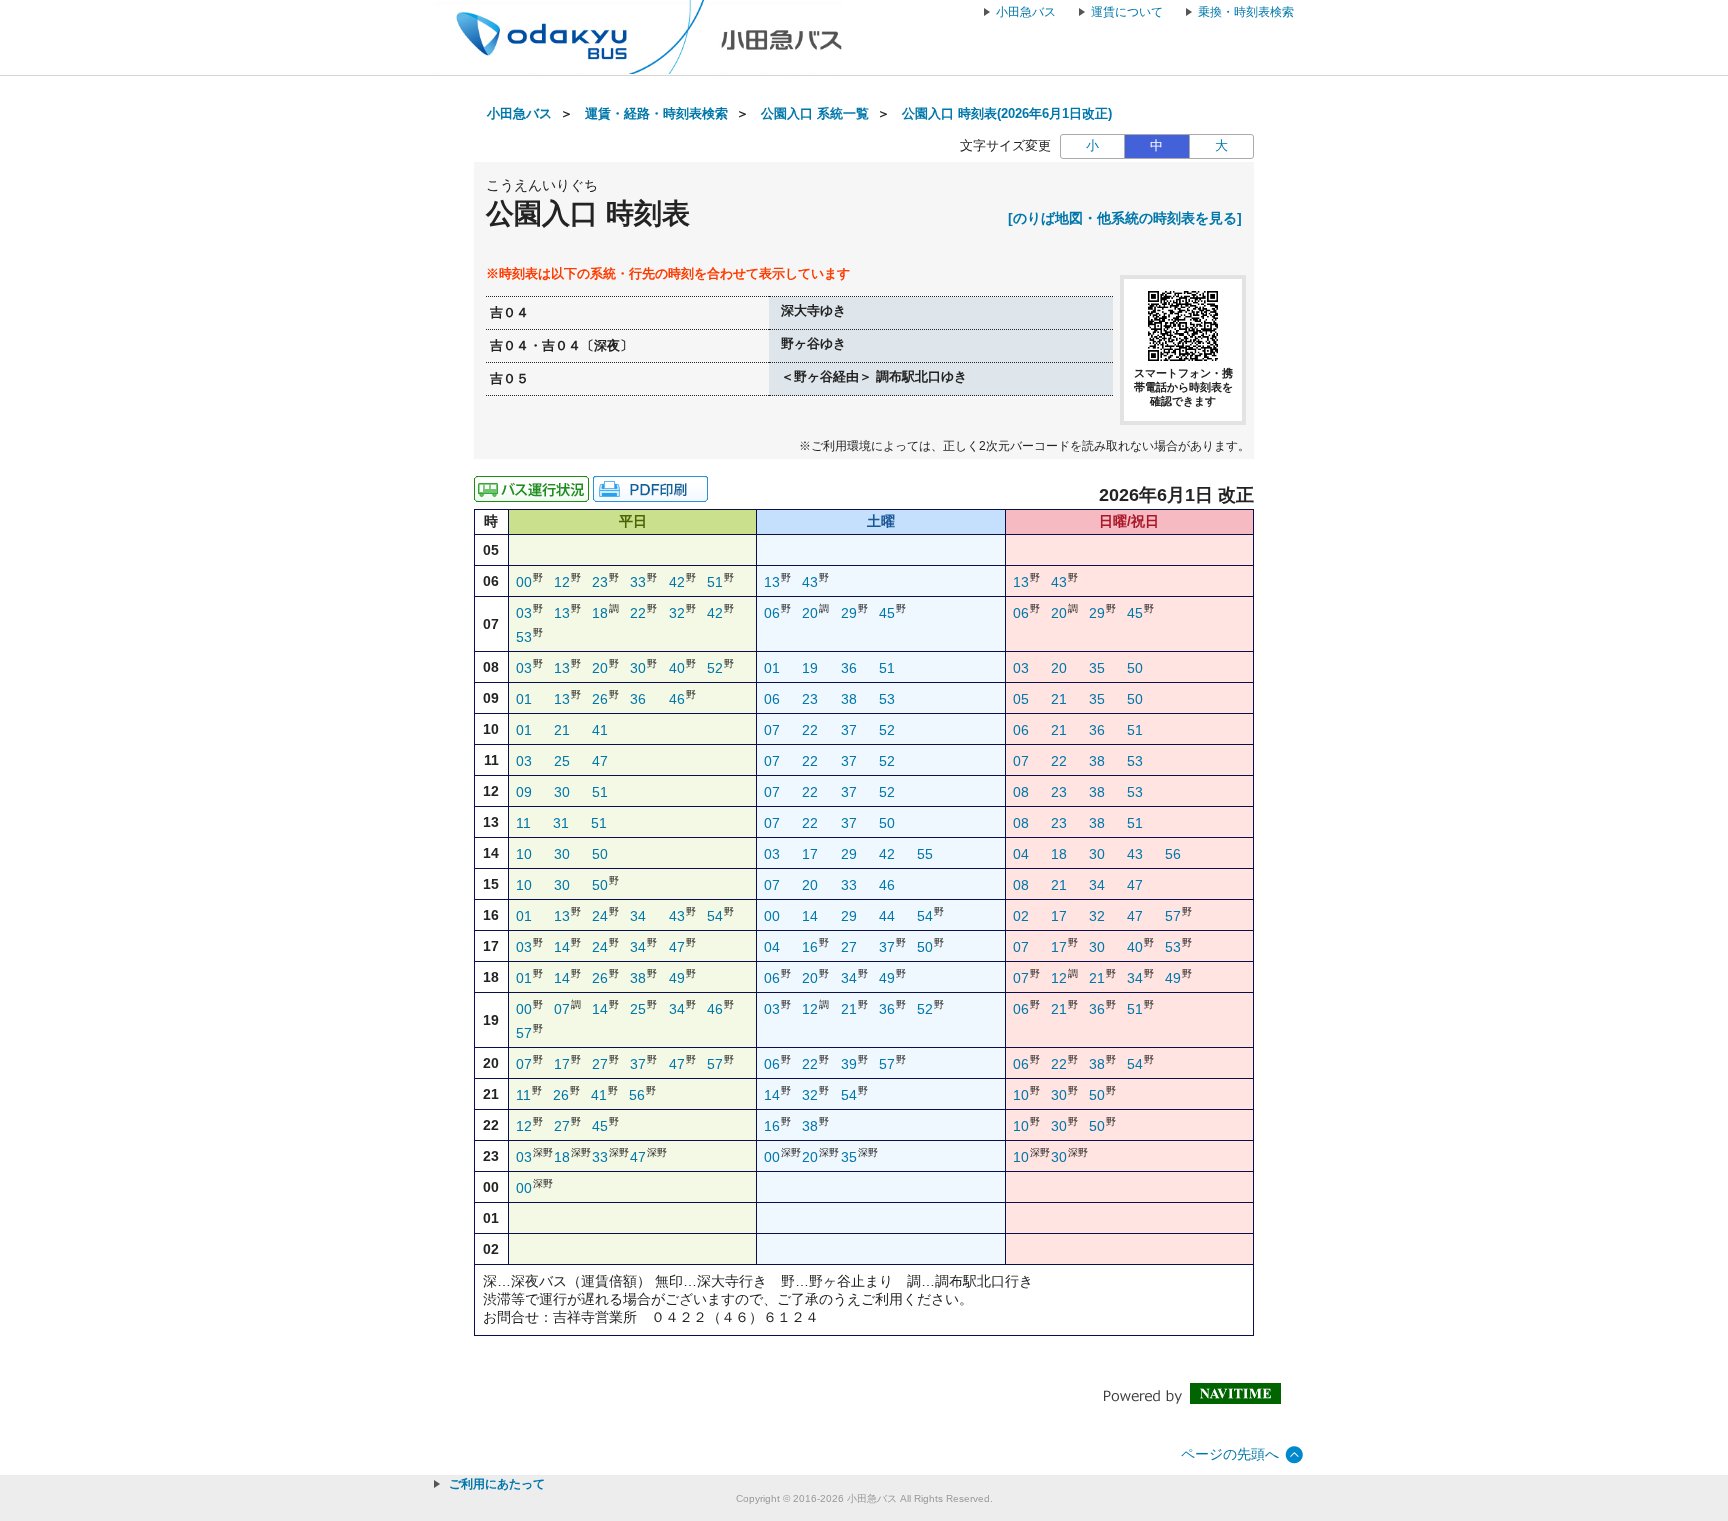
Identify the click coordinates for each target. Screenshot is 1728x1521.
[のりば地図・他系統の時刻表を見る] (1125, 218)
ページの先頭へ (1230, 1454)
